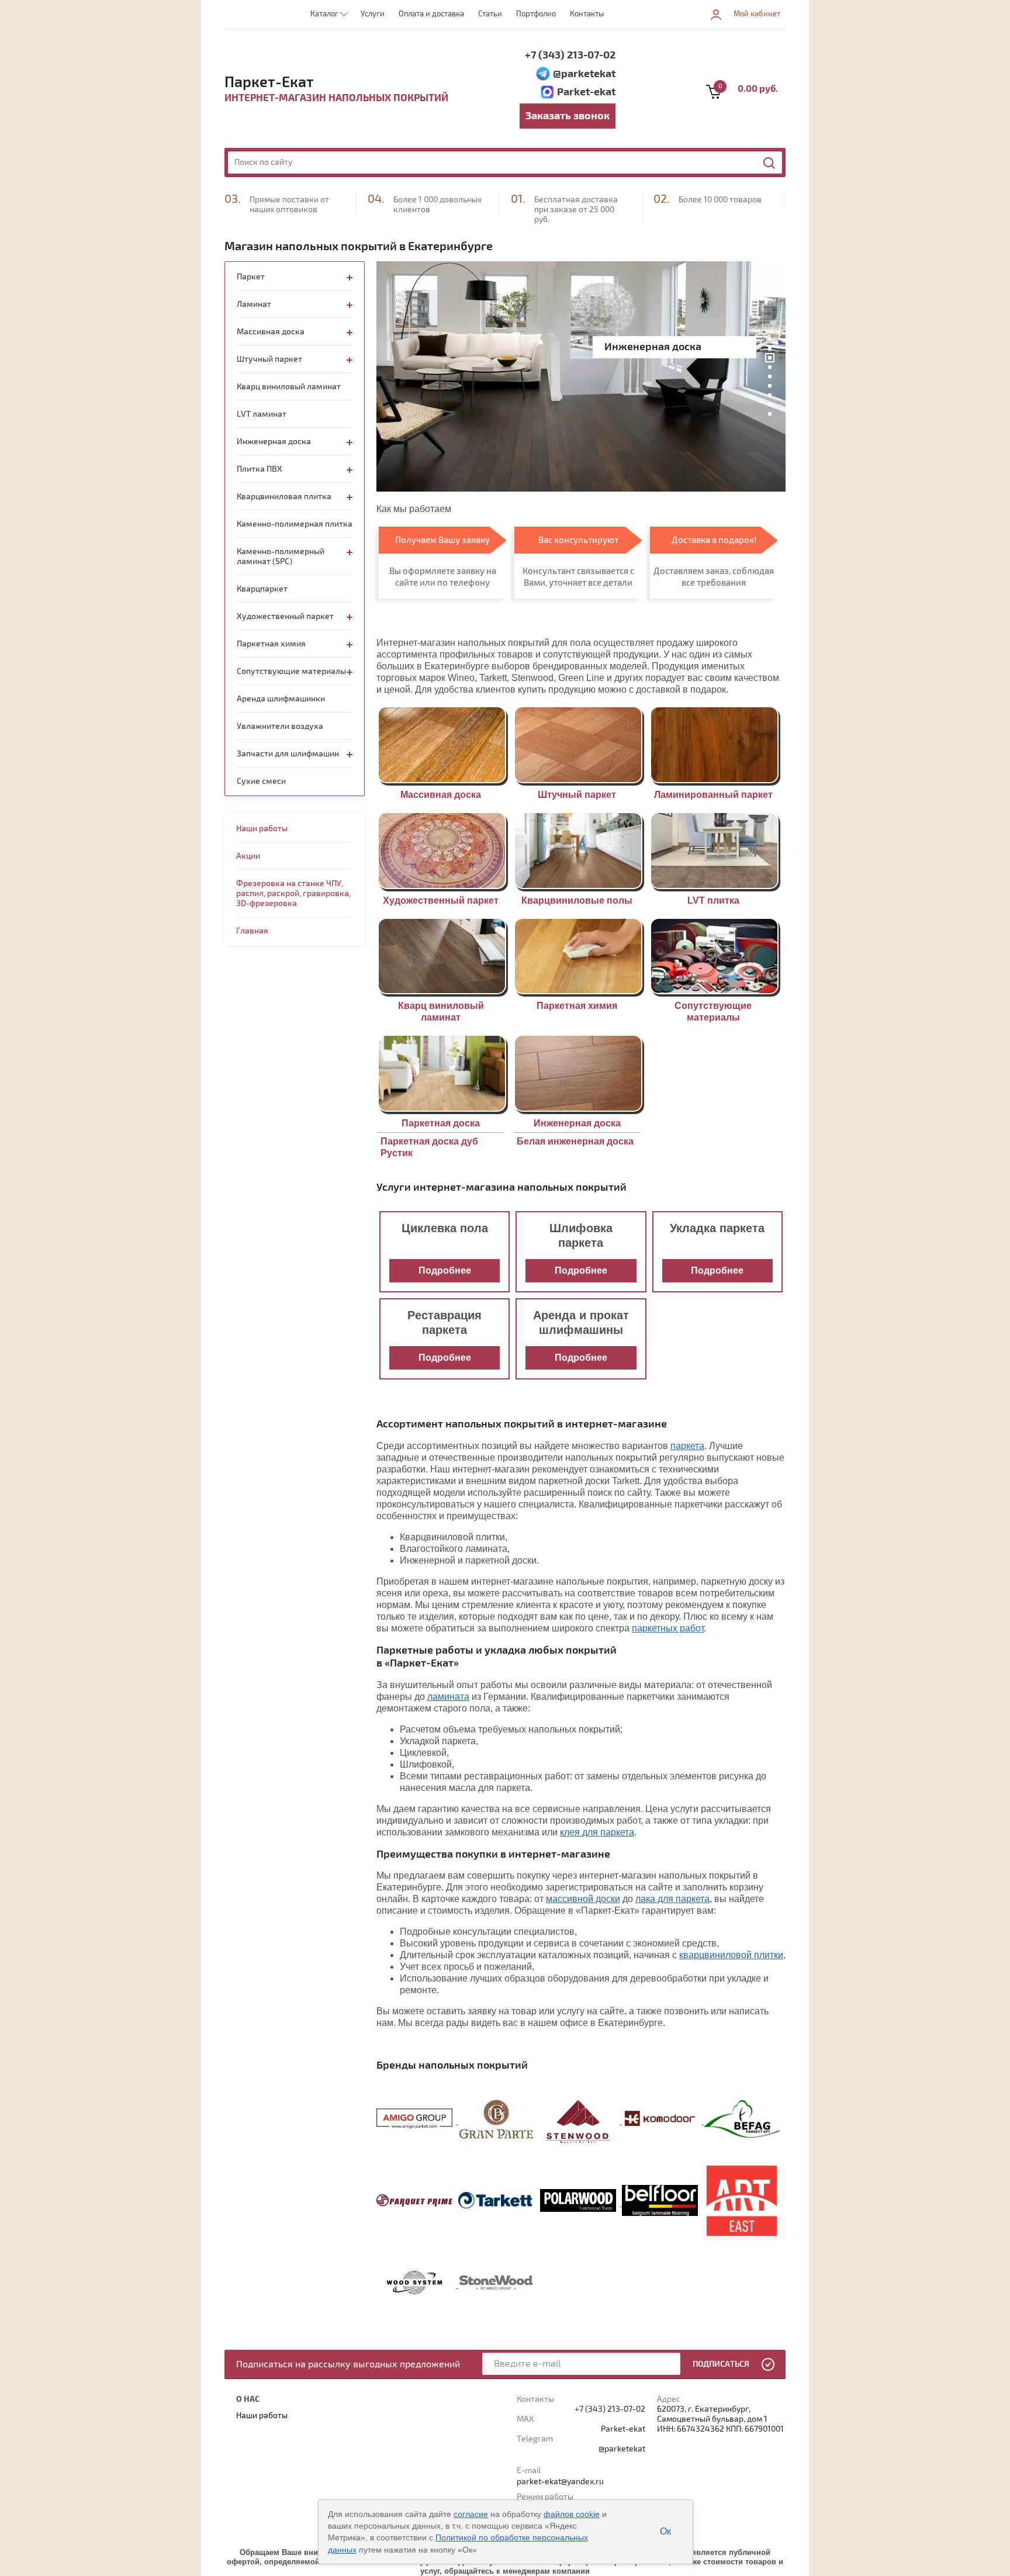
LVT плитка (713, 900)
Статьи (490, 14)
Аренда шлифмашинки (281, 699)
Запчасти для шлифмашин (288, 754)
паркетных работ (668, 1628)
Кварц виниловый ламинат (289, 387)
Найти (770, 163)
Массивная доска (441, 795)
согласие (471, 2514)
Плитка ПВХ (260, 469)
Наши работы (262, 829)
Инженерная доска (577, 1123)
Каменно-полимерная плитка (295, 524)
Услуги (373, 14)
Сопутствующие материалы (291, 671)
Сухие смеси (261, 781)
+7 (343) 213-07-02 (570, 55)
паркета (687, 1446)
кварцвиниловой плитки (731, 1955)
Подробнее (445, 1270)
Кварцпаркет (262, 589)
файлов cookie (572, 2514)
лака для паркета (672, 1899)
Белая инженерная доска (575, 1141)
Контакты (587, 14)
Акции (248, 856)
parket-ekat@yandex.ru (560, 2482)
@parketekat (584, 74)
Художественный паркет (441, 900)
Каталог (324, 14)
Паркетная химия (577, 1006)
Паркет (251, 277)
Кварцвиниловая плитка (284, 497)
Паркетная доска (441, 1123)
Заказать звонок (568, 116)
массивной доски (583, 1899)
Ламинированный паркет (713, 795)
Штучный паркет (577, 795)
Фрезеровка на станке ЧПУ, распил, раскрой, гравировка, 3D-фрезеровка (293, 893)
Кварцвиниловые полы (577, 900)
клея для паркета (597, 1832)
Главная (252, 931)
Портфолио (536, 14)
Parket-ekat (586, 92)
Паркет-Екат (269, 82)
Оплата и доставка (431, 14)
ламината (448, 1697)
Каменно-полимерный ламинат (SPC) (281, 556)
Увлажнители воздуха (280, 726)
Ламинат (254, 304)
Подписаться (721, 2364)
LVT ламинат (262, 414)
